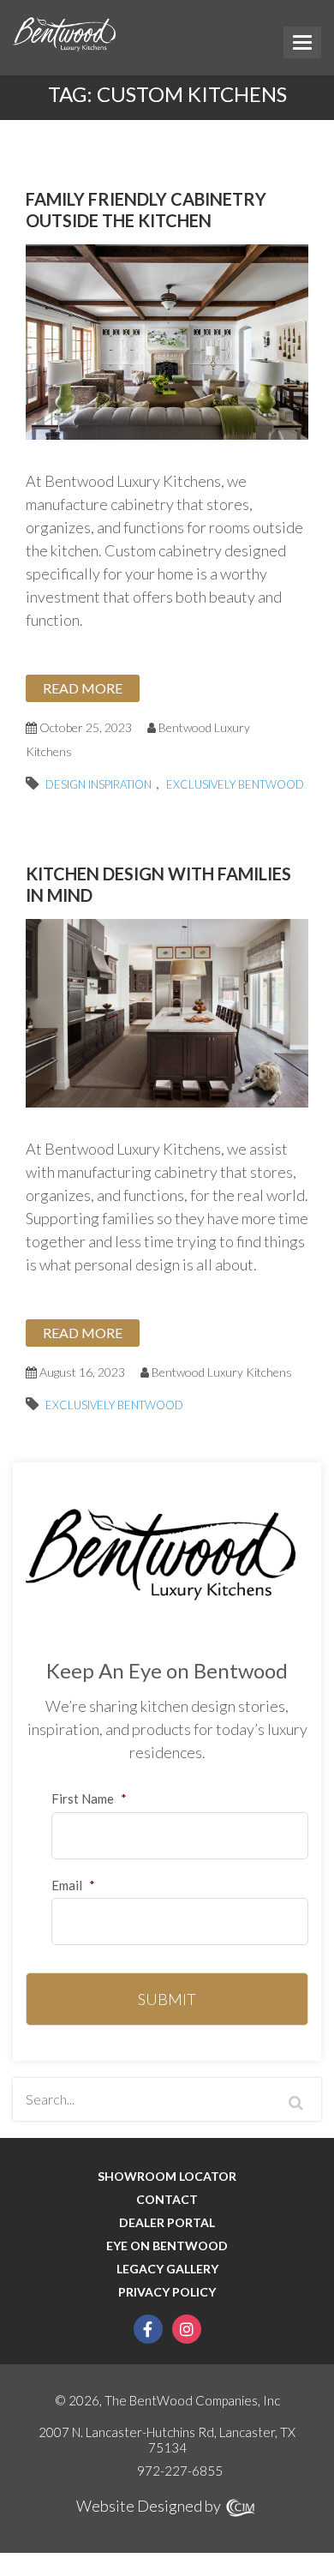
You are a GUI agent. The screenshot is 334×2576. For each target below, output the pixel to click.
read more (83, 688)
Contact (167, 2200)
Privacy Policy (167, 2292)
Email (73, 1885)
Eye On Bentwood (167, 2246)
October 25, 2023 (84, 727)
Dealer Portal (167, 2223)
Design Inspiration (98, 784)
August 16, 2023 (81, 1372)
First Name (89, 1798)
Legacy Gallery (167, 2269)
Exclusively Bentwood (235, 784)
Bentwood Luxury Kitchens (222, 1372)
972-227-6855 (180, 2471)
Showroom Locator (167, 2177)
